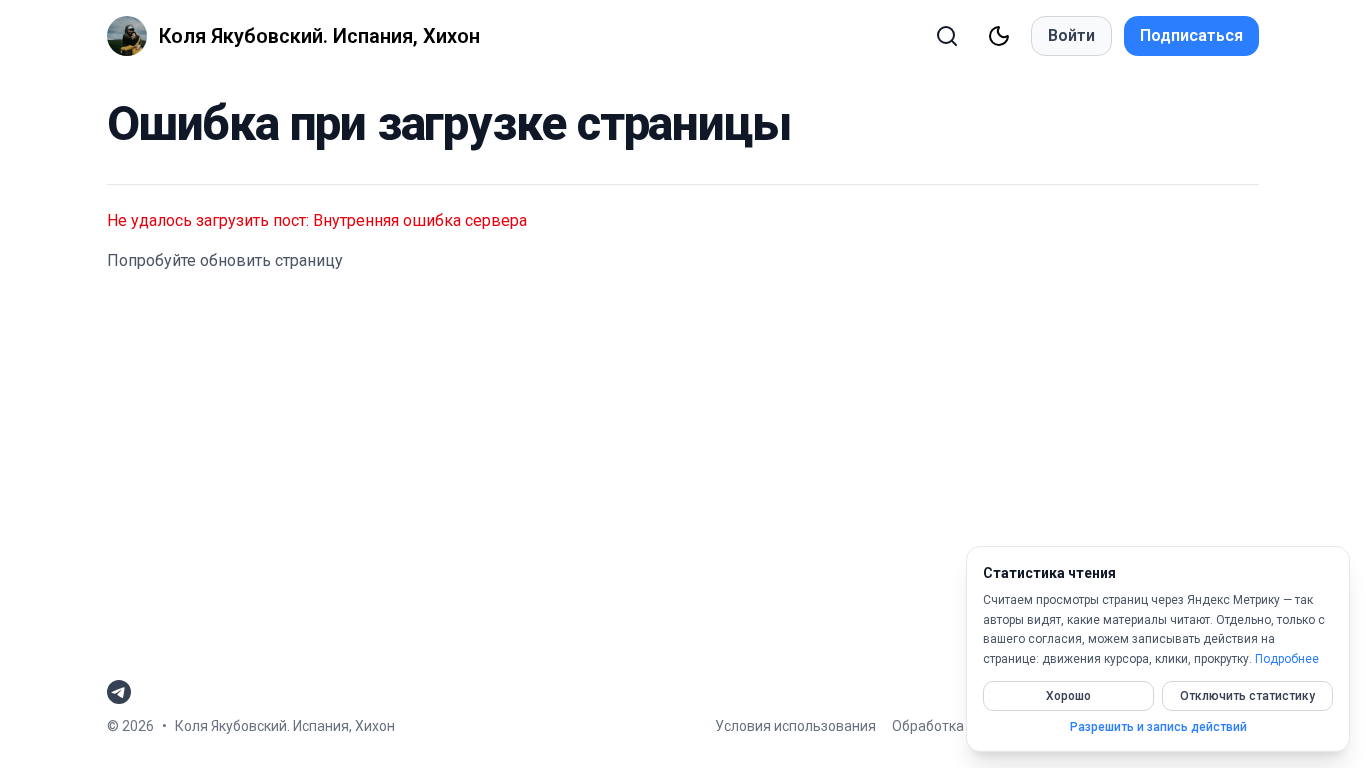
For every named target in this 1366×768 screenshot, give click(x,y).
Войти (1071, 35)
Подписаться (1191, 35)
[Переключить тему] (999, 36)
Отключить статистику (1247, 696)
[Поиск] (947, 36)
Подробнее (1287, 659)
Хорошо (1068, 696)
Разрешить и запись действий (1158, 727)
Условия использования (795, 726)
